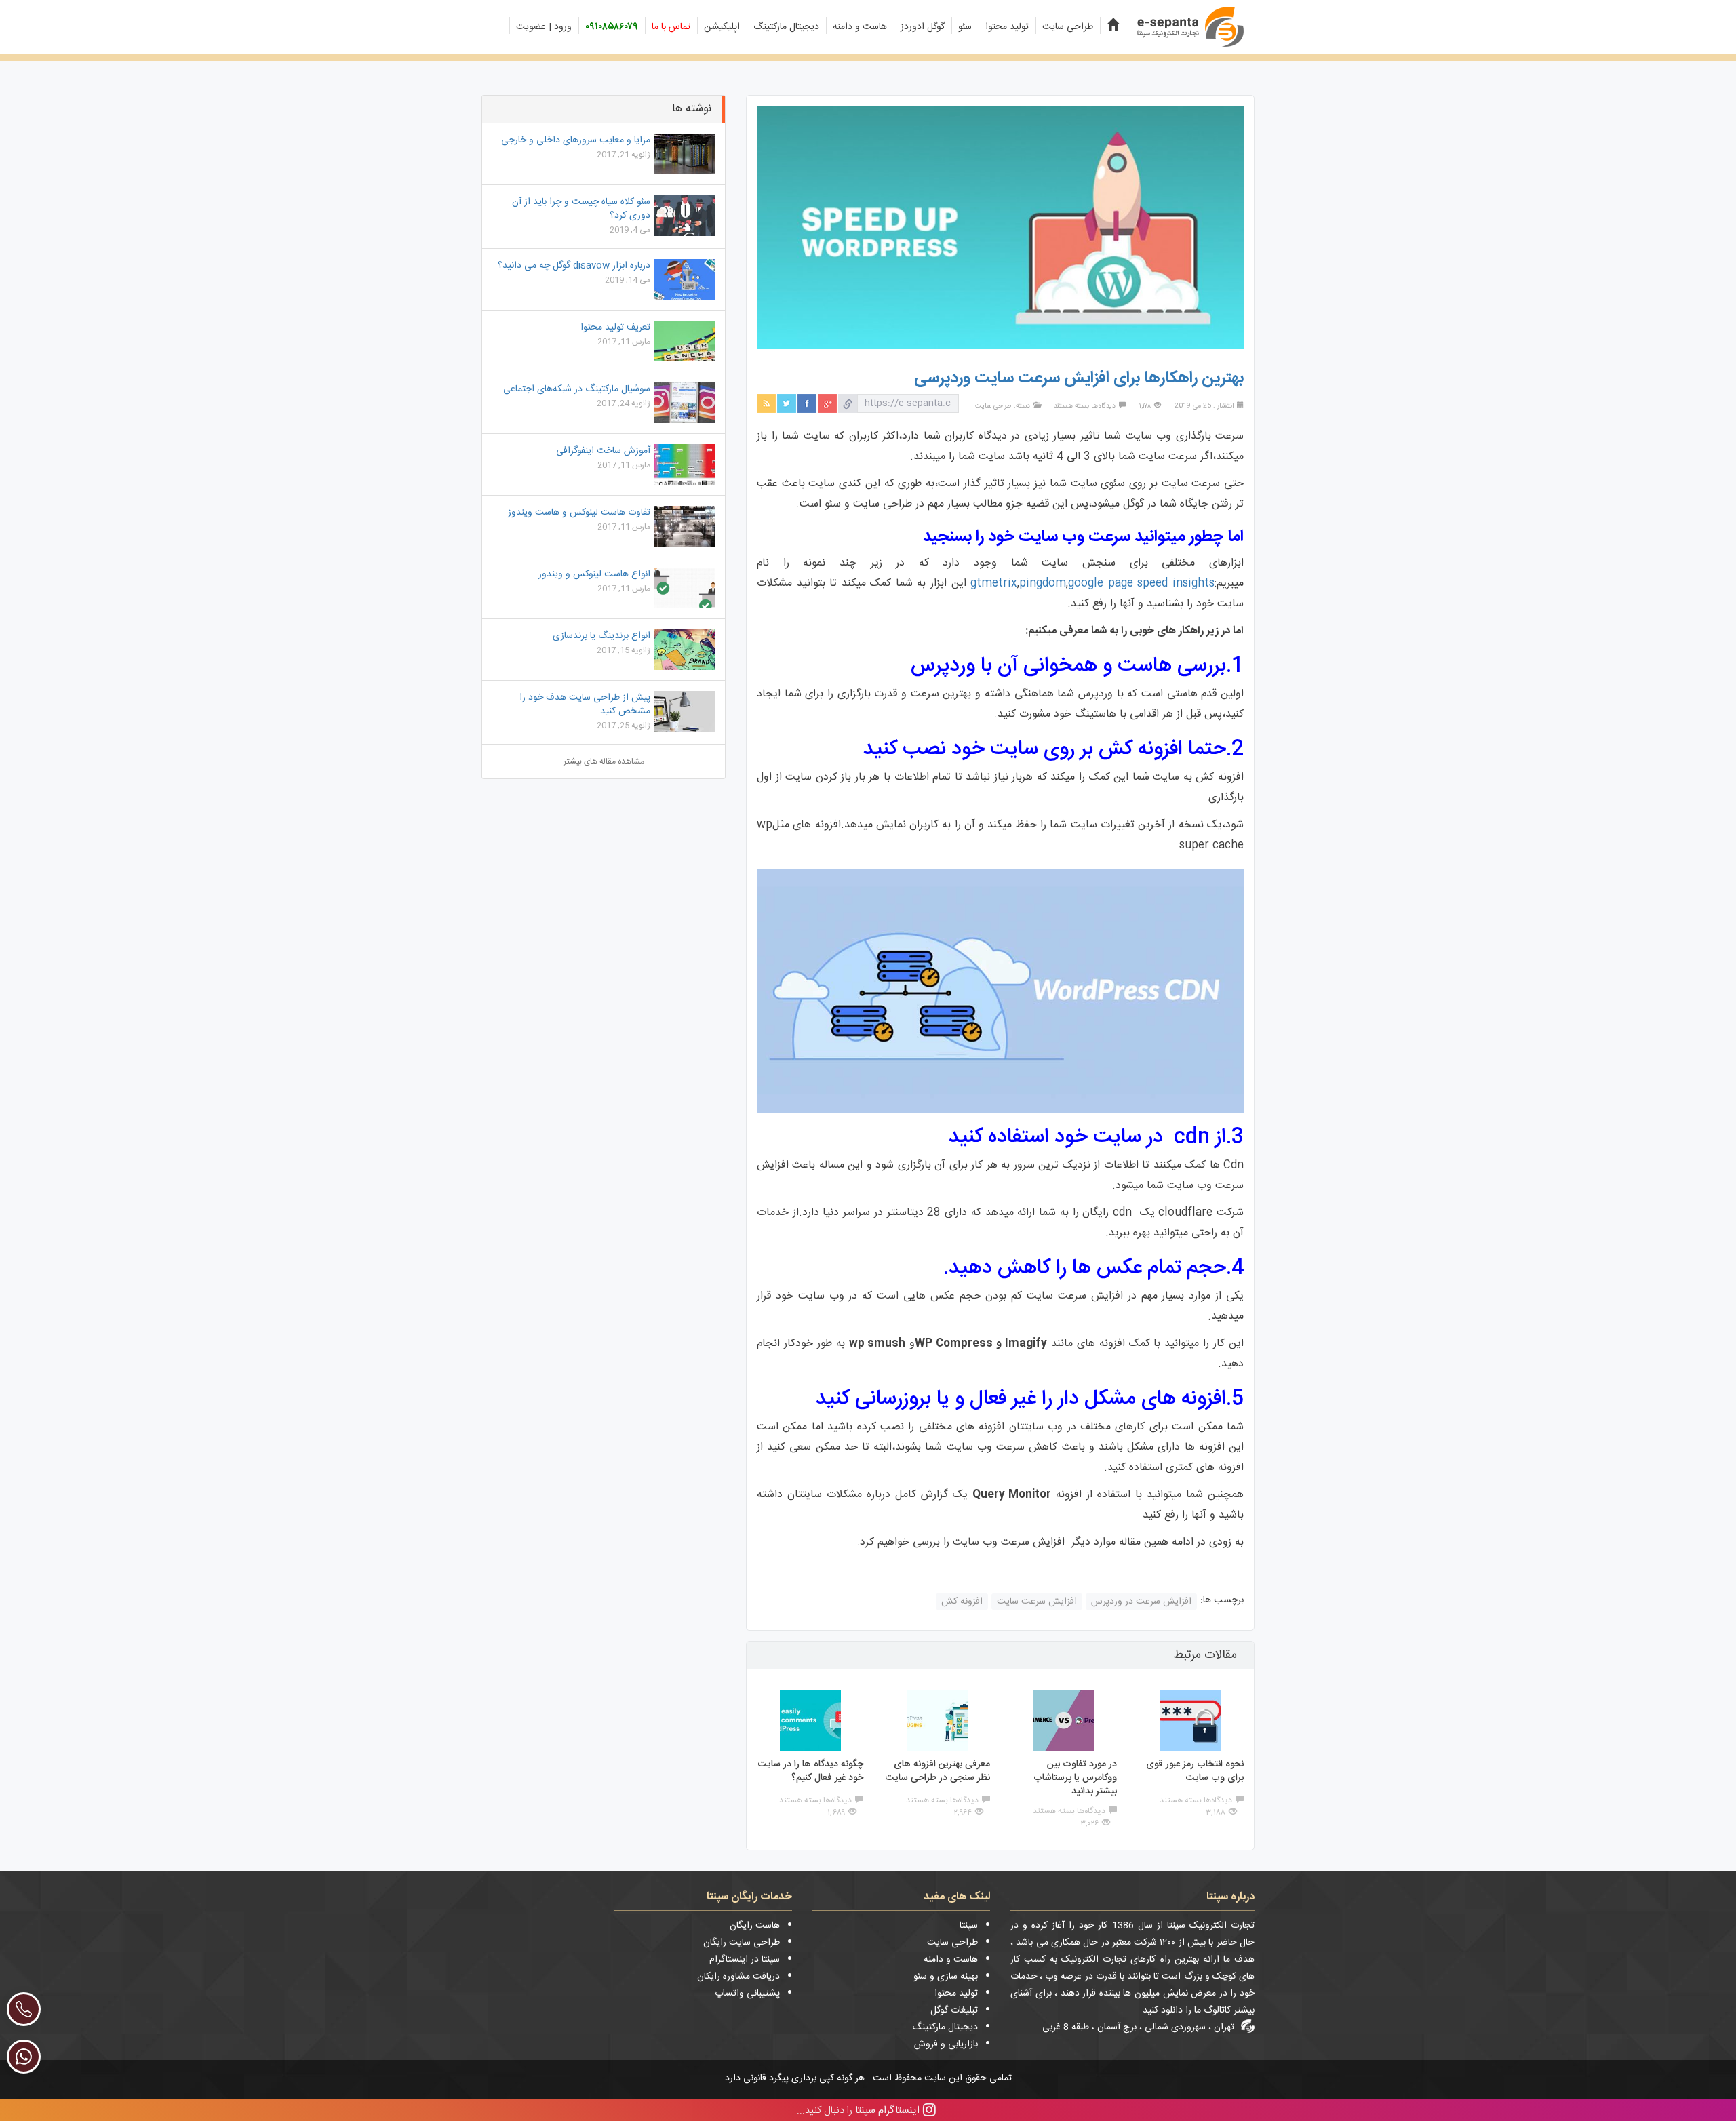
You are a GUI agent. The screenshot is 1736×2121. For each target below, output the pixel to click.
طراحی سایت (1068, 27)
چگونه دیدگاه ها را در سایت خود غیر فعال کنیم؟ (811, 1771)
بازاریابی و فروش (946, 2044)
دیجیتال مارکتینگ (786, 27)
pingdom (1043, 583)
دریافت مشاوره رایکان (738, 1977)
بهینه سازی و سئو (946, 1977)
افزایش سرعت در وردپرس (1141, 1602)
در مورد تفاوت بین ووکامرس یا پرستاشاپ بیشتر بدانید (1075, 1778)
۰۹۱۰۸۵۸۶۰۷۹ (612, 27)
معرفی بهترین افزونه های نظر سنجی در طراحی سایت (938, 1771)
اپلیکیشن (722, 27)
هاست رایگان (755, 1926)
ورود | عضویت (544, 27)
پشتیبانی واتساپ (747, 1994)
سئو (965, 27)
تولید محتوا (1007, 27)
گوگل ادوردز (923, 27)
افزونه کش (962, 1602)
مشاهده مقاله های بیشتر (604, 761)
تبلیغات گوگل (954, 2010)
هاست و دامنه (860, 27)
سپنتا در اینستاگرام (745, 1960)
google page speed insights (1141, 583)
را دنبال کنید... (858, 2110)
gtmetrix (994, 583)
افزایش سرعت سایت (1037, 1602)
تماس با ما (671, 27)
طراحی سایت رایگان (742, 1943)
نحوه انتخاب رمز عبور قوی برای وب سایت (1195, 1771)
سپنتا (969, 1926)
